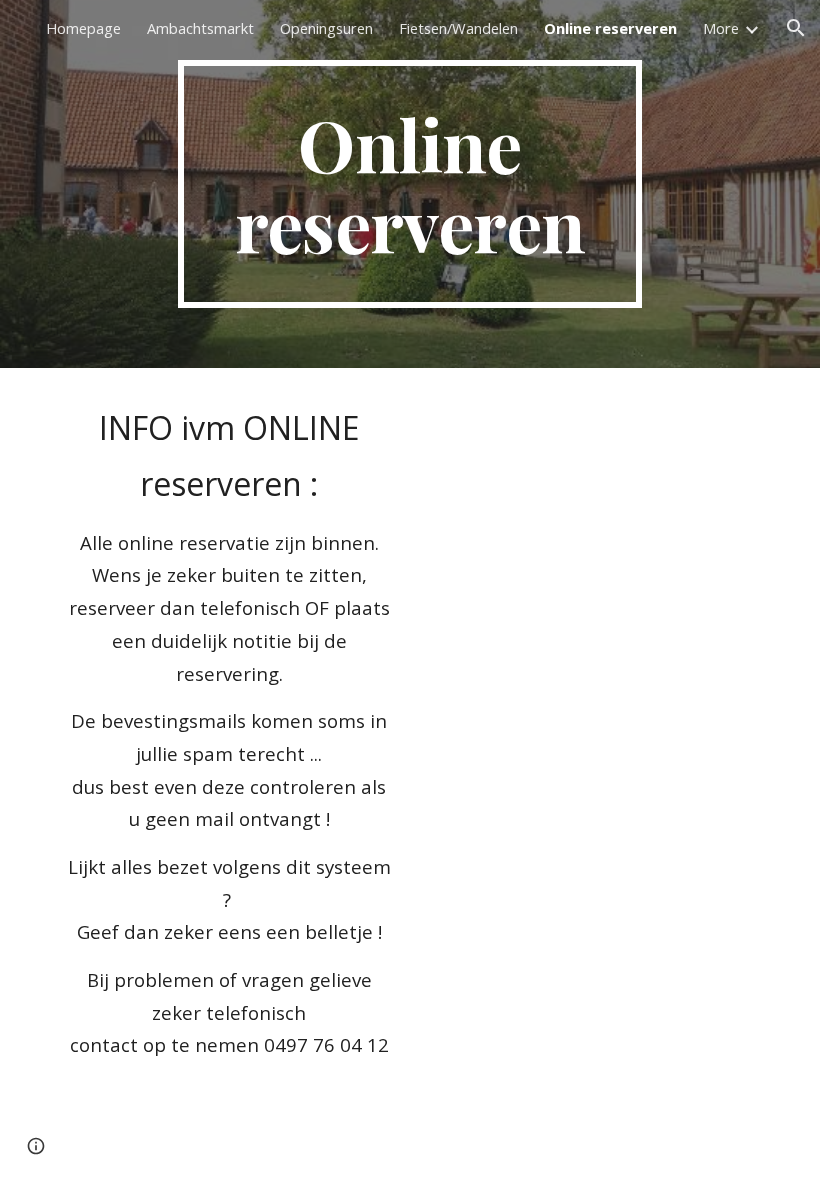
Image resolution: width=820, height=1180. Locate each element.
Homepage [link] (83, 28)
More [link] (721, 28)
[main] (410, 184)
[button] (796, 28)
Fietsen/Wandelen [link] (458, 28)
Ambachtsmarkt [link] (200, 28)
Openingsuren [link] (326, 28)
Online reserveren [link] (610, 28)
